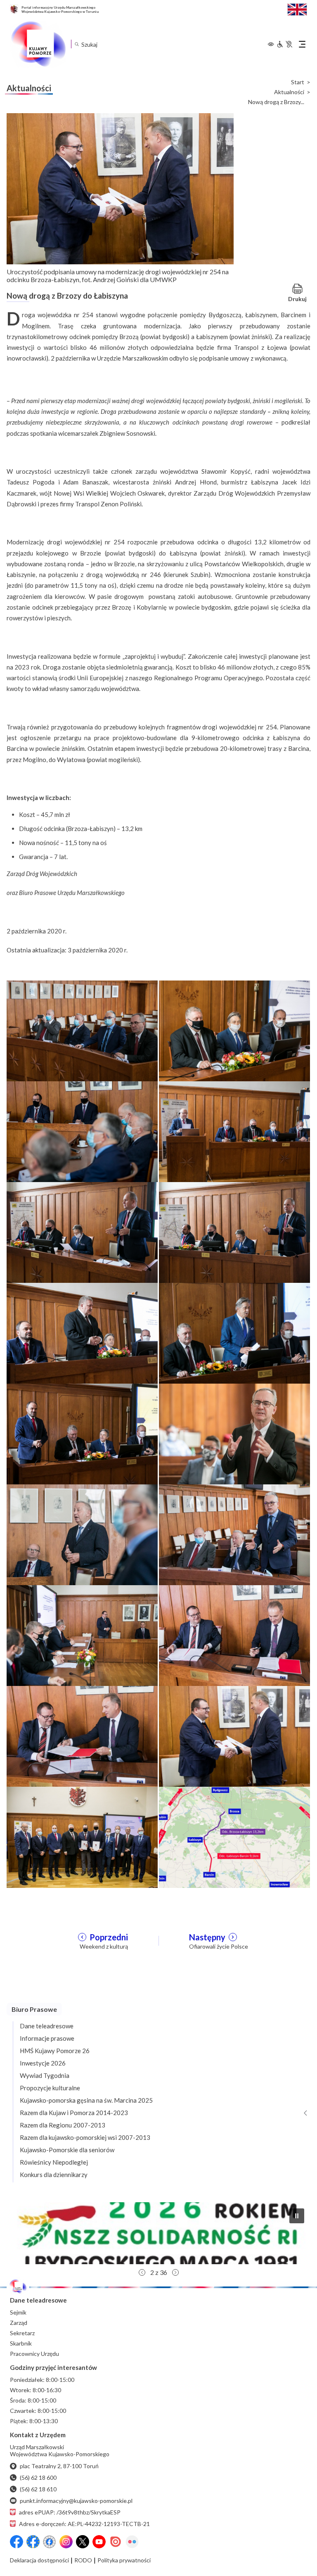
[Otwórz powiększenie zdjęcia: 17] (82, 1836)
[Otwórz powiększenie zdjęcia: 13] (82, 1635)
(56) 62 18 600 (38, 2477)
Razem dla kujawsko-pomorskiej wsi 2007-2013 (85, 2137)
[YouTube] (99, 2542)
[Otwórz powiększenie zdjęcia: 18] (234, 1836)
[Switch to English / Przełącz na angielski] (297, 8)
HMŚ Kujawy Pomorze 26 (55, 2051)
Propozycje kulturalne (50, 2088)
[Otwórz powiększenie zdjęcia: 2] (234, 1030)
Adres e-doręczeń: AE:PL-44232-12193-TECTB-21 (84, 2524)
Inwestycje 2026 (43, 2063)
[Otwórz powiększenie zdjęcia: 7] (82, 1333)
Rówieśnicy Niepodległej (54, 2162)
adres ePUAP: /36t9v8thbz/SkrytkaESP (70, 2512)
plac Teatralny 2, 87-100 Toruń (59, 2466)
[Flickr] (132, 2542)
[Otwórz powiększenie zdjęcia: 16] (234, 1736)
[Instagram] (66, 2542)
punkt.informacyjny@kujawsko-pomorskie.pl (76, 2501)
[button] (158, 2233)
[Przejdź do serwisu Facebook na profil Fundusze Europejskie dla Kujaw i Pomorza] (33, 2542)
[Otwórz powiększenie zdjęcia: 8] (234, 1333)
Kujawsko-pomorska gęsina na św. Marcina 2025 (86, 2100)
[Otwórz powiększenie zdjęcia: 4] (234, 1131)
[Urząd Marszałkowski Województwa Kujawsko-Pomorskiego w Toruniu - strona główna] (38, 44)
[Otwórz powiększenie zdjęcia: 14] (234, 1635)
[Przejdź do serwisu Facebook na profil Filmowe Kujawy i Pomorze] (50, 2542)
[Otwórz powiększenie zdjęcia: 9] (82, 1434)
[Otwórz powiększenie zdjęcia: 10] (234, 1434)
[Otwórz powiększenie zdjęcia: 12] (234, 1534)
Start (298, 82)
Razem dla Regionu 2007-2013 (63, 2125)
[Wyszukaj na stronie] (77, 44)
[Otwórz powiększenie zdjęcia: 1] (82, 1030)
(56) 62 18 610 (38, 2489)
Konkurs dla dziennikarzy (54, 2175)
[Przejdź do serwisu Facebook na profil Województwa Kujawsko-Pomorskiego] (17, 2542)
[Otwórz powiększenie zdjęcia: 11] (82, 1534)
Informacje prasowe (47, 2038)
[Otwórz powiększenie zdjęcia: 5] (82, 1232)
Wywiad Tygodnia (45, 2075)
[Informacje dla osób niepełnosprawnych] (284, 44)
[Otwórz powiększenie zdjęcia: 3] (82, 1131)
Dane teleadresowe (47, 2026)
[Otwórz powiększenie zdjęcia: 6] (234, 1232)
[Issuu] (116, 2542)
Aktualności (289, 92)
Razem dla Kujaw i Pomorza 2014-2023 (74, 2113)
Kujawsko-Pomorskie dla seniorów (67, 2150)
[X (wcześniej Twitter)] (83, 2542)
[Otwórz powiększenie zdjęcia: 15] (82, 1736)
